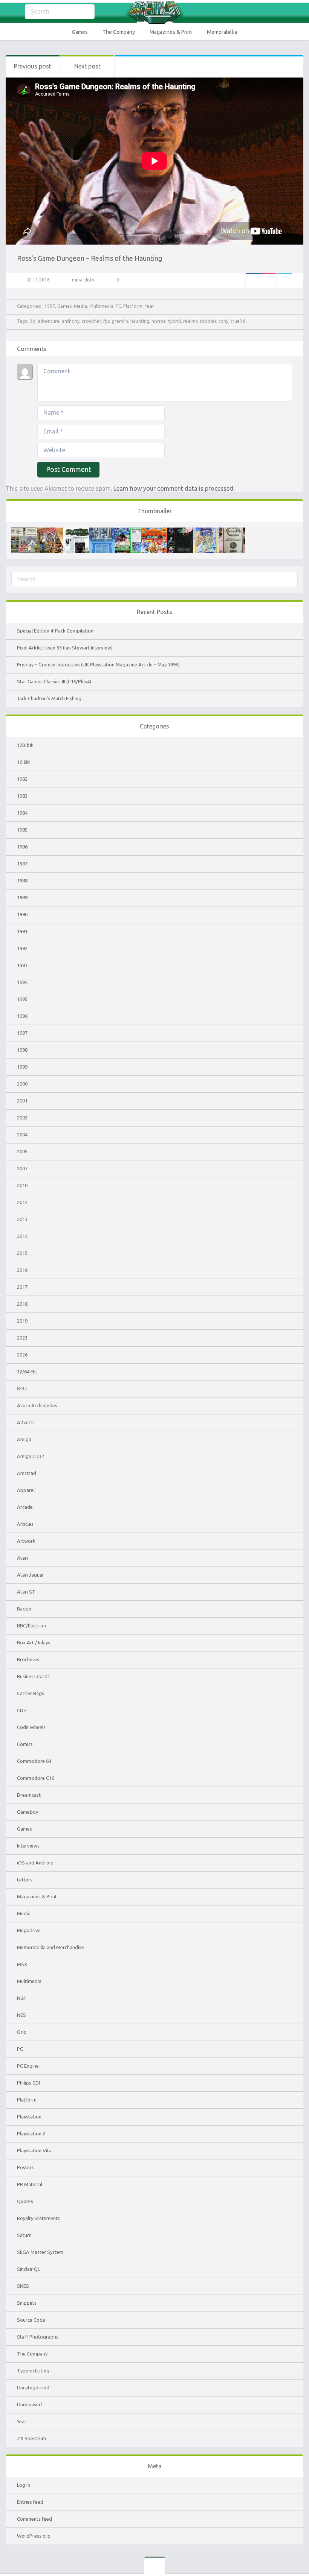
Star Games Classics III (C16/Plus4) (54, 681)
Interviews (28, 1846)
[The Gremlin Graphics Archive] (154, 12)
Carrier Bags (31, 1693)
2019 (22, 1321)
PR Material (30, 2184)
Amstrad (27, 1473)
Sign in (298, 12)
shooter (208, 321)
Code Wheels (31, 1727)
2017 (22, 1287)
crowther (91, 321)
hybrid (174, 321)
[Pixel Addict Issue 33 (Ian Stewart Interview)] (50, 531)
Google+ (269, 280)
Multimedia (101, 306)
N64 (21, 1998)
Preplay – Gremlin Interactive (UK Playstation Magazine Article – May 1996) (98, 665)
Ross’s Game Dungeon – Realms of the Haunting (89, 258)
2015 (22, 1253)
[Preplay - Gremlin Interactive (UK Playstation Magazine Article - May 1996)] (76, 531)
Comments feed (34, 2519)
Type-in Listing (33, 2371)
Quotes (25, 2201)
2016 (22, 1270)
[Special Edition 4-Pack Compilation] (24, 531)
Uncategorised (33, 2387)
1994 (22, 982)
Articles (25, 1524)
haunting (140, 321)
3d (33, 321)
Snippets (27, 2303)
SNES (23, 2286)
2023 (22, 1338)
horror (158, 321)
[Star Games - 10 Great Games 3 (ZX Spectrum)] (154, 531)
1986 (22, 847)
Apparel (26, 1490)
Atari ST (26, 1592)
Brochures (28, 1659)
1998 (22, 1050)
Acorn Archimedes (37, 1405)
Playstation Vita (34, 2150)
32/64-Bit (27, 1372)
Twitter (284, 280)
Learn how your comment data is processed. (174, 488)
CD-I (22, 1710)
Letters (25, 1880)
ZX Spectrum (31, 2438)
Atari (22, 1558)
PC (118, 306)
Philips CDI (28, 2083)
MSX (22, 1964)
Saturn (24, 2235)
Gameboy (28, 1812)
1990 (22, 914)
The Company (119, 32)
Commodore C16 (36, 1778)
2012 (22, 1202)
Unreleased (29, 2404)
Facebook (253, 280)
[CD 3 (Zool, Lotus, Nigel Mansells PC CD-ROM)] (180, 531)
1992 (22, 948)
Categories (11, 12)
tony (223, 321)
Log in (24, 2485)
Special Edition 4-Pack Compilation (55, 631)
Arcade (25, 1507)
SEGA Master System (40, 2252)
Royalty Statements (38, 2218)
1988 (22, 880)
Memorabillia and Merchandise (50, 1947)
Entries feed (30, 2502)
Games (80, 32)
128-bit (25, 745)
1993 (22, 965)
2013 (22, 1219)
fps (106, 321)
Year (149, 306)
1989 (22, 897)
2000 (22, 1084)
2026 (22, 1355)
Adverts (26, 1422)
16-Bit (24, 762)
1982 (22, 779)
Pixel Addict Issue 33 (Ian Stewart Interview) (65, 648)
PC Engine (28, 2066)
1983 (22, 796)
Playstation (29, 2117)
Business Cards (33, 1676)
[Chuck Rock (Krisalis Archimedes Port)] (206, 531)
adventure (49, 321)
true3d (238, 321)
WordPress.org (34, 2536)
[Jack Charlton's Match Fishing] (128, 531)
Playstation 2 (31, 2133)
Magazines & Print (171, 32)
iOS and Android (35, 1863)
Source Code (31, 2320)
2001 (22, 1101)
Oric (21, 2032)
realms (190, 321)
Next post (87, 66)
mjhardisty (83, 280)
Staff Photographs (38, 2337)
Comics (25, 1744)
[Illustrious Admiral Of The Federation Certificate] (232, 531)
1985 (22, 830)
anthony (71, 321)
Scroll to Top (286, 2551)
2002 (22, 1118)
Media (80, 306)
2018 (22, 1304)
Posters (25, 2167)
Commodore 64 (34, 1761)
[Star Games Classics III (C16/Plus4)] (102, 531)
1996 (22, 1016)
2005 (22, 1151)
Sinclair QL (28, 2269)
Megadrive (29, 1930)
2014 (22, 1236)
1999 (22, 1067)
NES (21, 2015)
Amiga (24, 1439)
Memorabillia (222, 32)
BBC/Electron (31, 1626)
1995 (22, 999)
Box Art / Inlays (34, 1642)
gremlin (120, 321)
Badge (24, 1609)
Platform (133, 306)
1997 (50, 306)
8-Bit (22, 1388)
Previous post (33, 66)
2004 (22, 1134)
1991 (22, 931)
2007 (22, 1168)
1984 (22, 813)
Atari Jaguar (31, 1575)
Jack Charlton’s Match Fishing (49, 698)
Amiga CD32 (31, 1456)
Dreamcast (29, 1795)
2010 (22, 1185)
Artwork (26, 1541)
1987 (22, 864)
